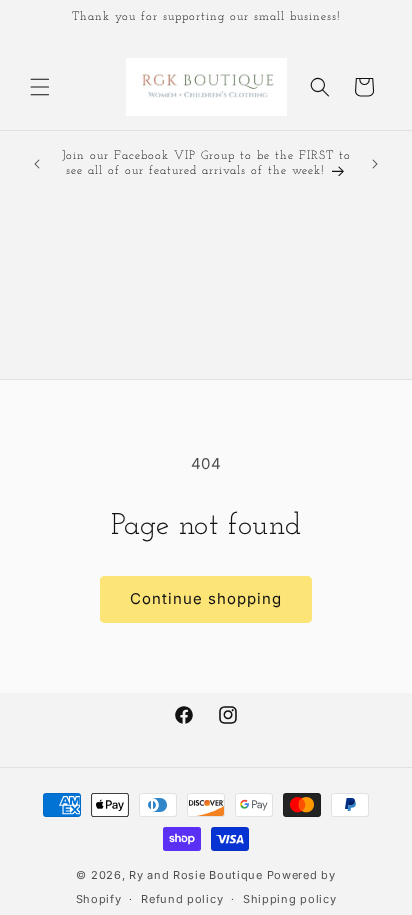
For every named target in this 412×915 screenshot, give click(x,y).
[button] (40, 87)
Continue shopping (206, 598)
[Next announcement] (375, 164)
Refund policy (182, 899)
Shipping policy (290, 899)
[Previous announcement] (37, 164)
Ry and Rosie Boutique (196, 875)
